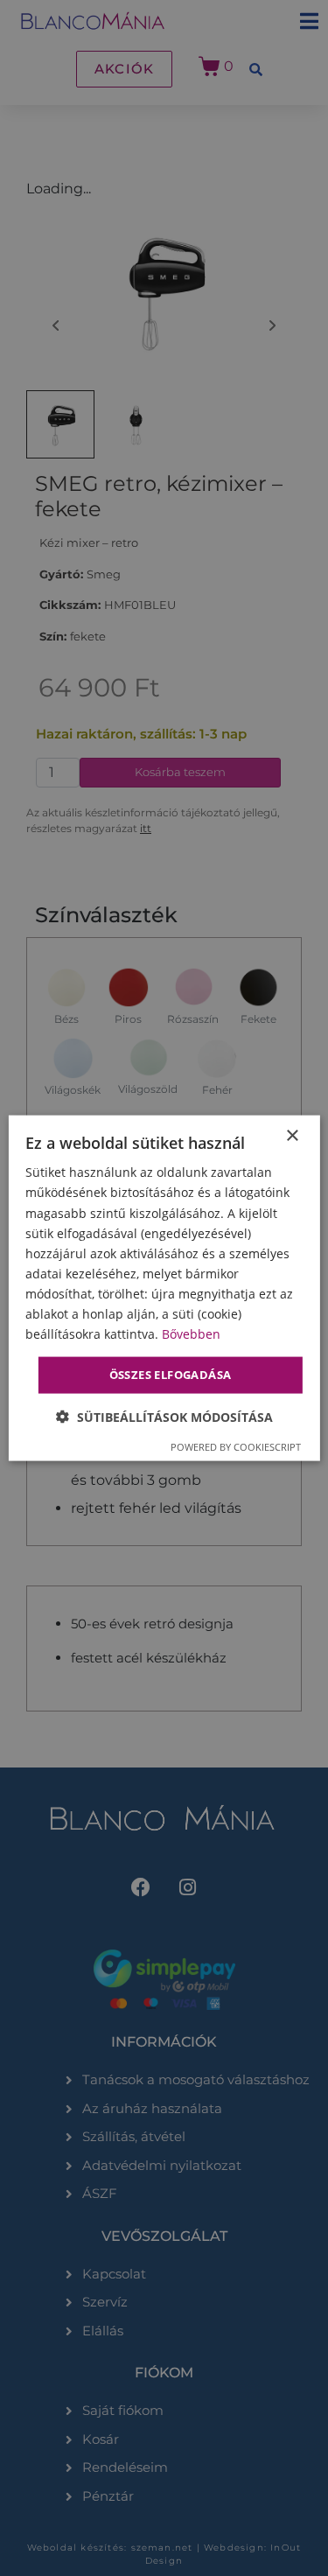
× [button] (292, 1136)
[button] (164, 1416)
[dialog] (164, 1288)
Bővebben (191, 1334)
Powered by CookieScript (236, 1446)
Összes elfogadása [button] (171, 1375)
